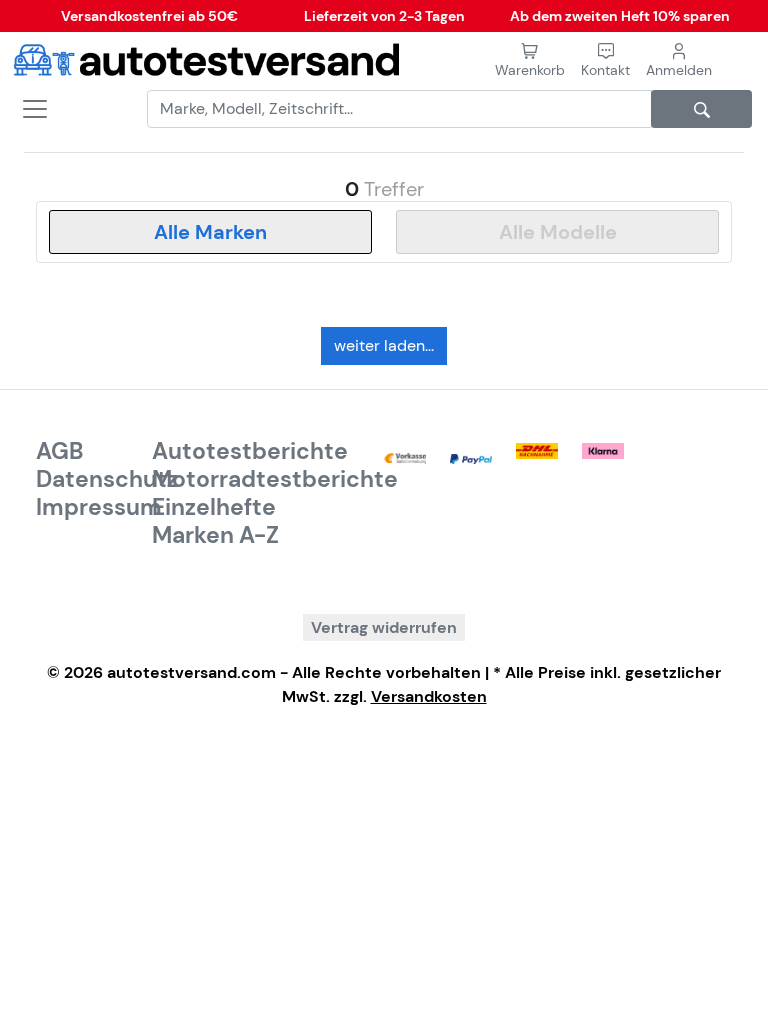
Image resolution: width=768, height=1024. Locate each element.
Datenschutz (107, 479)
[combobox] (210, 232)
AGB (60, 451)
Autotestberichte (250, 451)
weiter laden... (384, 345)
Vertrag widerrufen (384, 627)
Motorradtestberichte (275, 479)
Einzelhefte (214, 507)
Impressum (99, 507)
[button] (605, 60)
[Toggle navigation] (28, 109)
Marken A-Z (215, 535)
